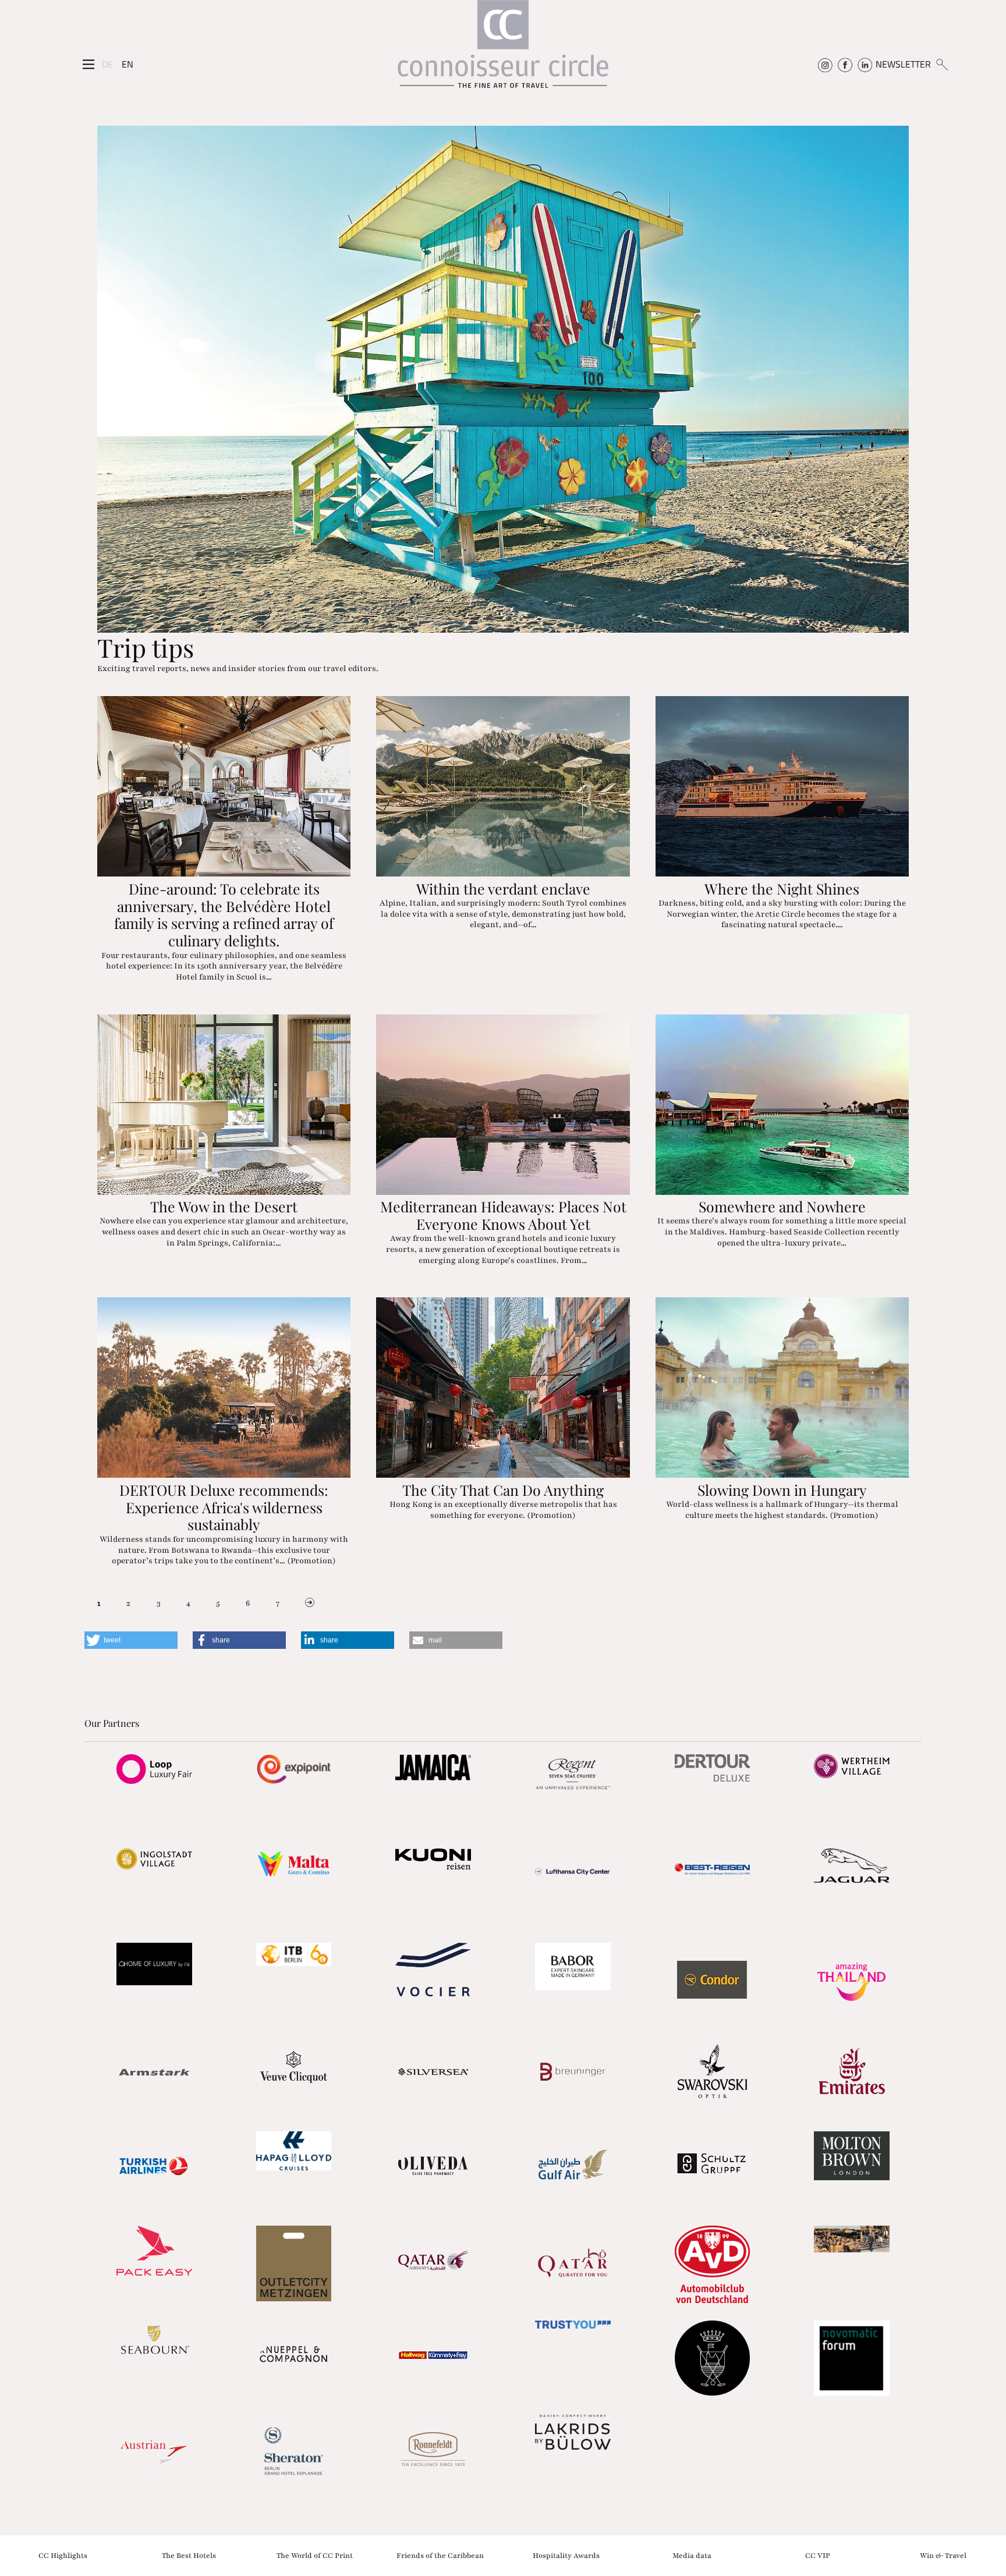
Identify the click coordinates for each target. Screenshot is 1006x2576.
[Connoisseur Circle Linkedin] (865, 64)
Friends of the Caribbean (440, 2555)
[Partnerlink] (154, 1769)
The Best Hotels (189, 2555)
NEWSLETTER (903, 64)
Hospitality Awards (566, 2555)
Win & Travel (943, 2555)
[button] (131, 1640)
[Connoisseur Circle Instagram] (825, 64)
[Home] (503, 50)
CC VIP (818, 2555)
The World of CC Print (315, 2555)
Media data (692, 2555)
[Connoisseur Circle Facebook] (845, 64)
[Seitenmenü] (88, 65)
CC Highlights (63, 2555)
